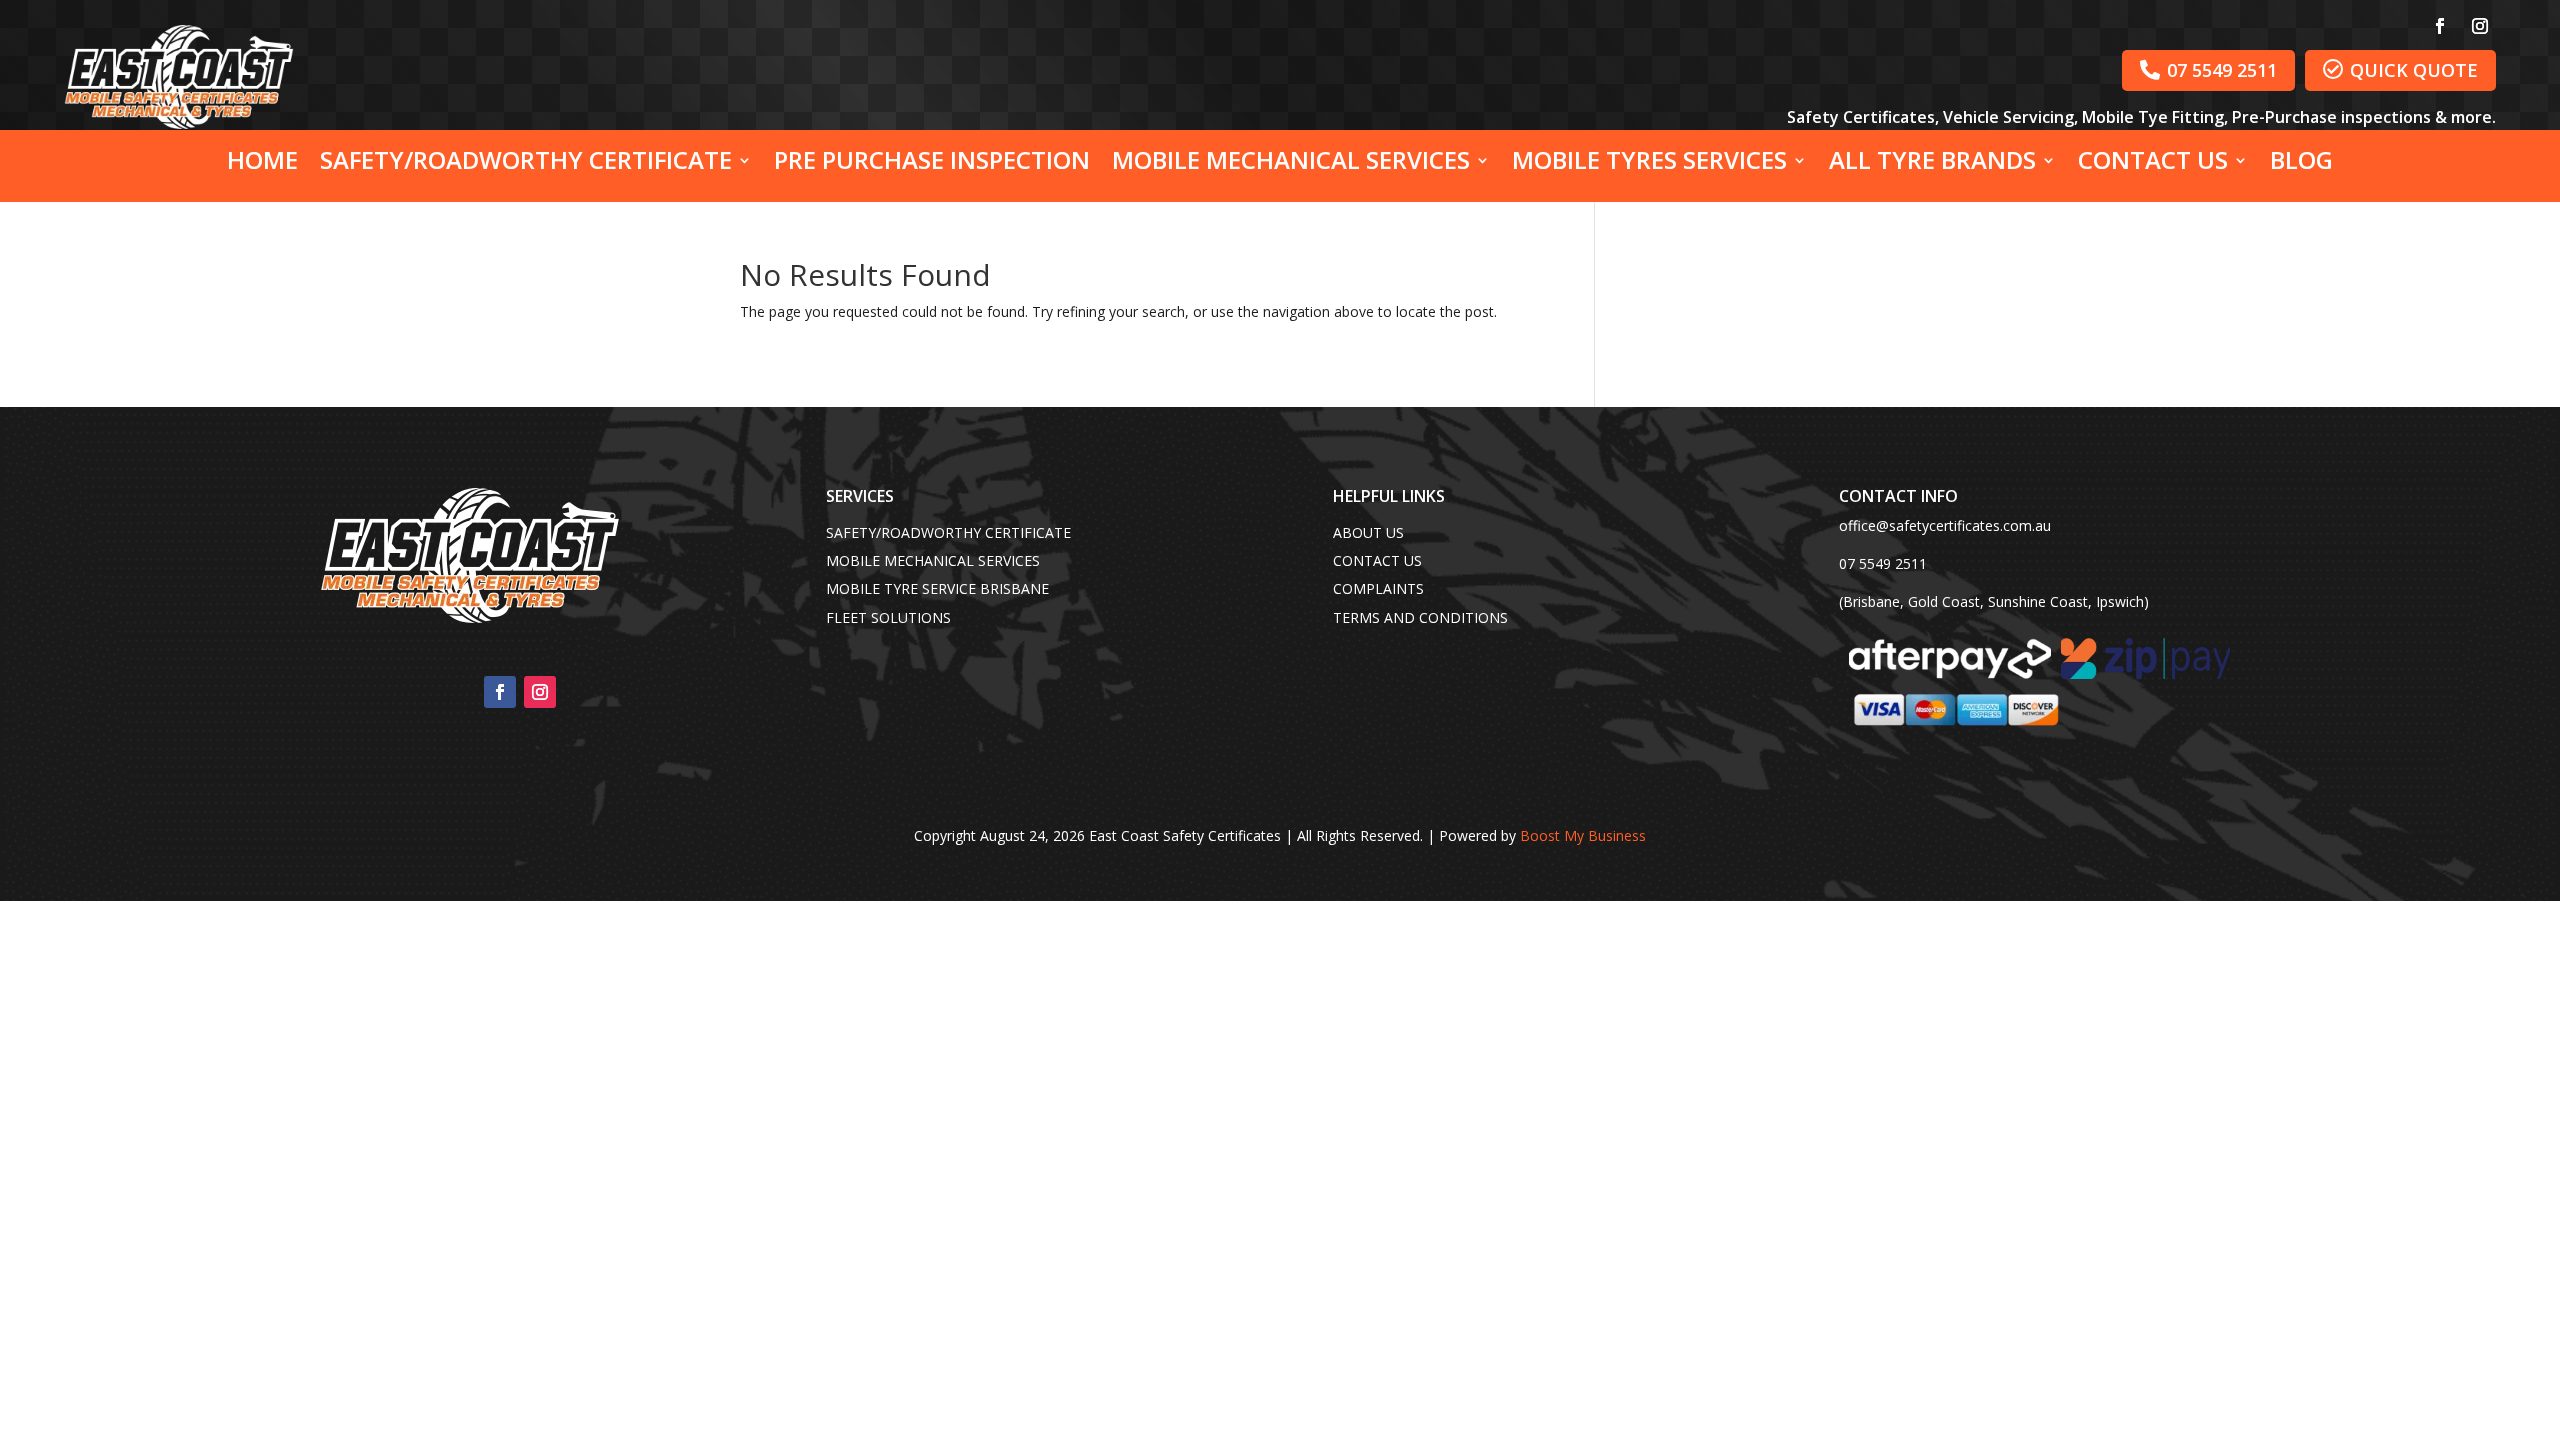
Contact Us (2153, 164)
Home (262, 164)
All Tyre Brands (1932, 164)
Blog (2301, 164)
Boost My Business (1583, 835)
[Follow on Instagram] (2480, 26)
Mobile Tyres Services (1649, 164)
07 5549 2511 (2208, 70)
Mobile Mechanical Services (1291, 164)
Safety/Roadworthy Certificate (526, 164)
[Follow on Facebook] (2440, 26)
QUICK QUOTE (2400, 70)
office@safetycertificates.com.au (1945, 525)
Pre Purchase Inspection (932, 164)
